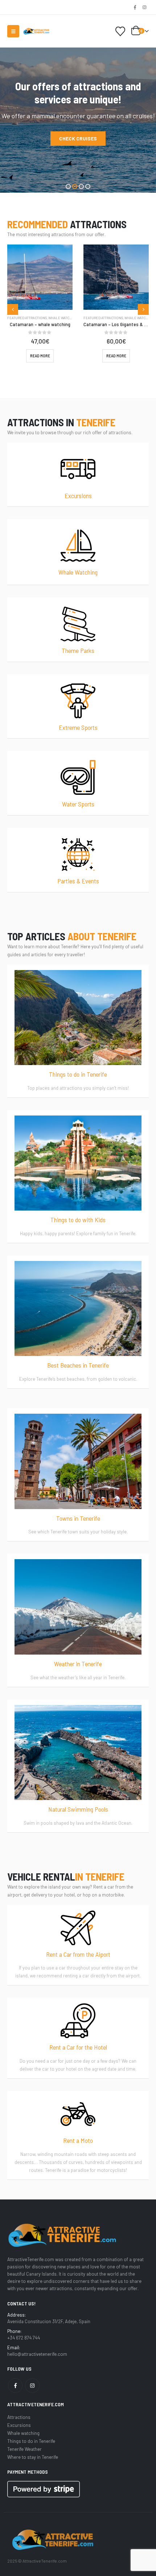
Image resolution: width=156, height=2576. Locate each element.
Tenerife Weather (24, 2449)
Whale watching (63, 318)
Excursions (19, 2425)
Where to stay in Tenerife (33, 2457)
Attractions (19, 2417)
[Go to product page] (40, 277)
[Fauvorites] (120, 31)
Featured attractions (27, 318)
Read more (40, 356)
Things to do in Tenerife (31, 2441)
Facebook (15, 2386)
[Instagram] (144, 7)
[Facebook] (135, 7)
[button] (13, 31)
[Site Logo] (36, 31)
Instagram (32, 2386)
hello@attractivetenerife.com (37, 2354)
